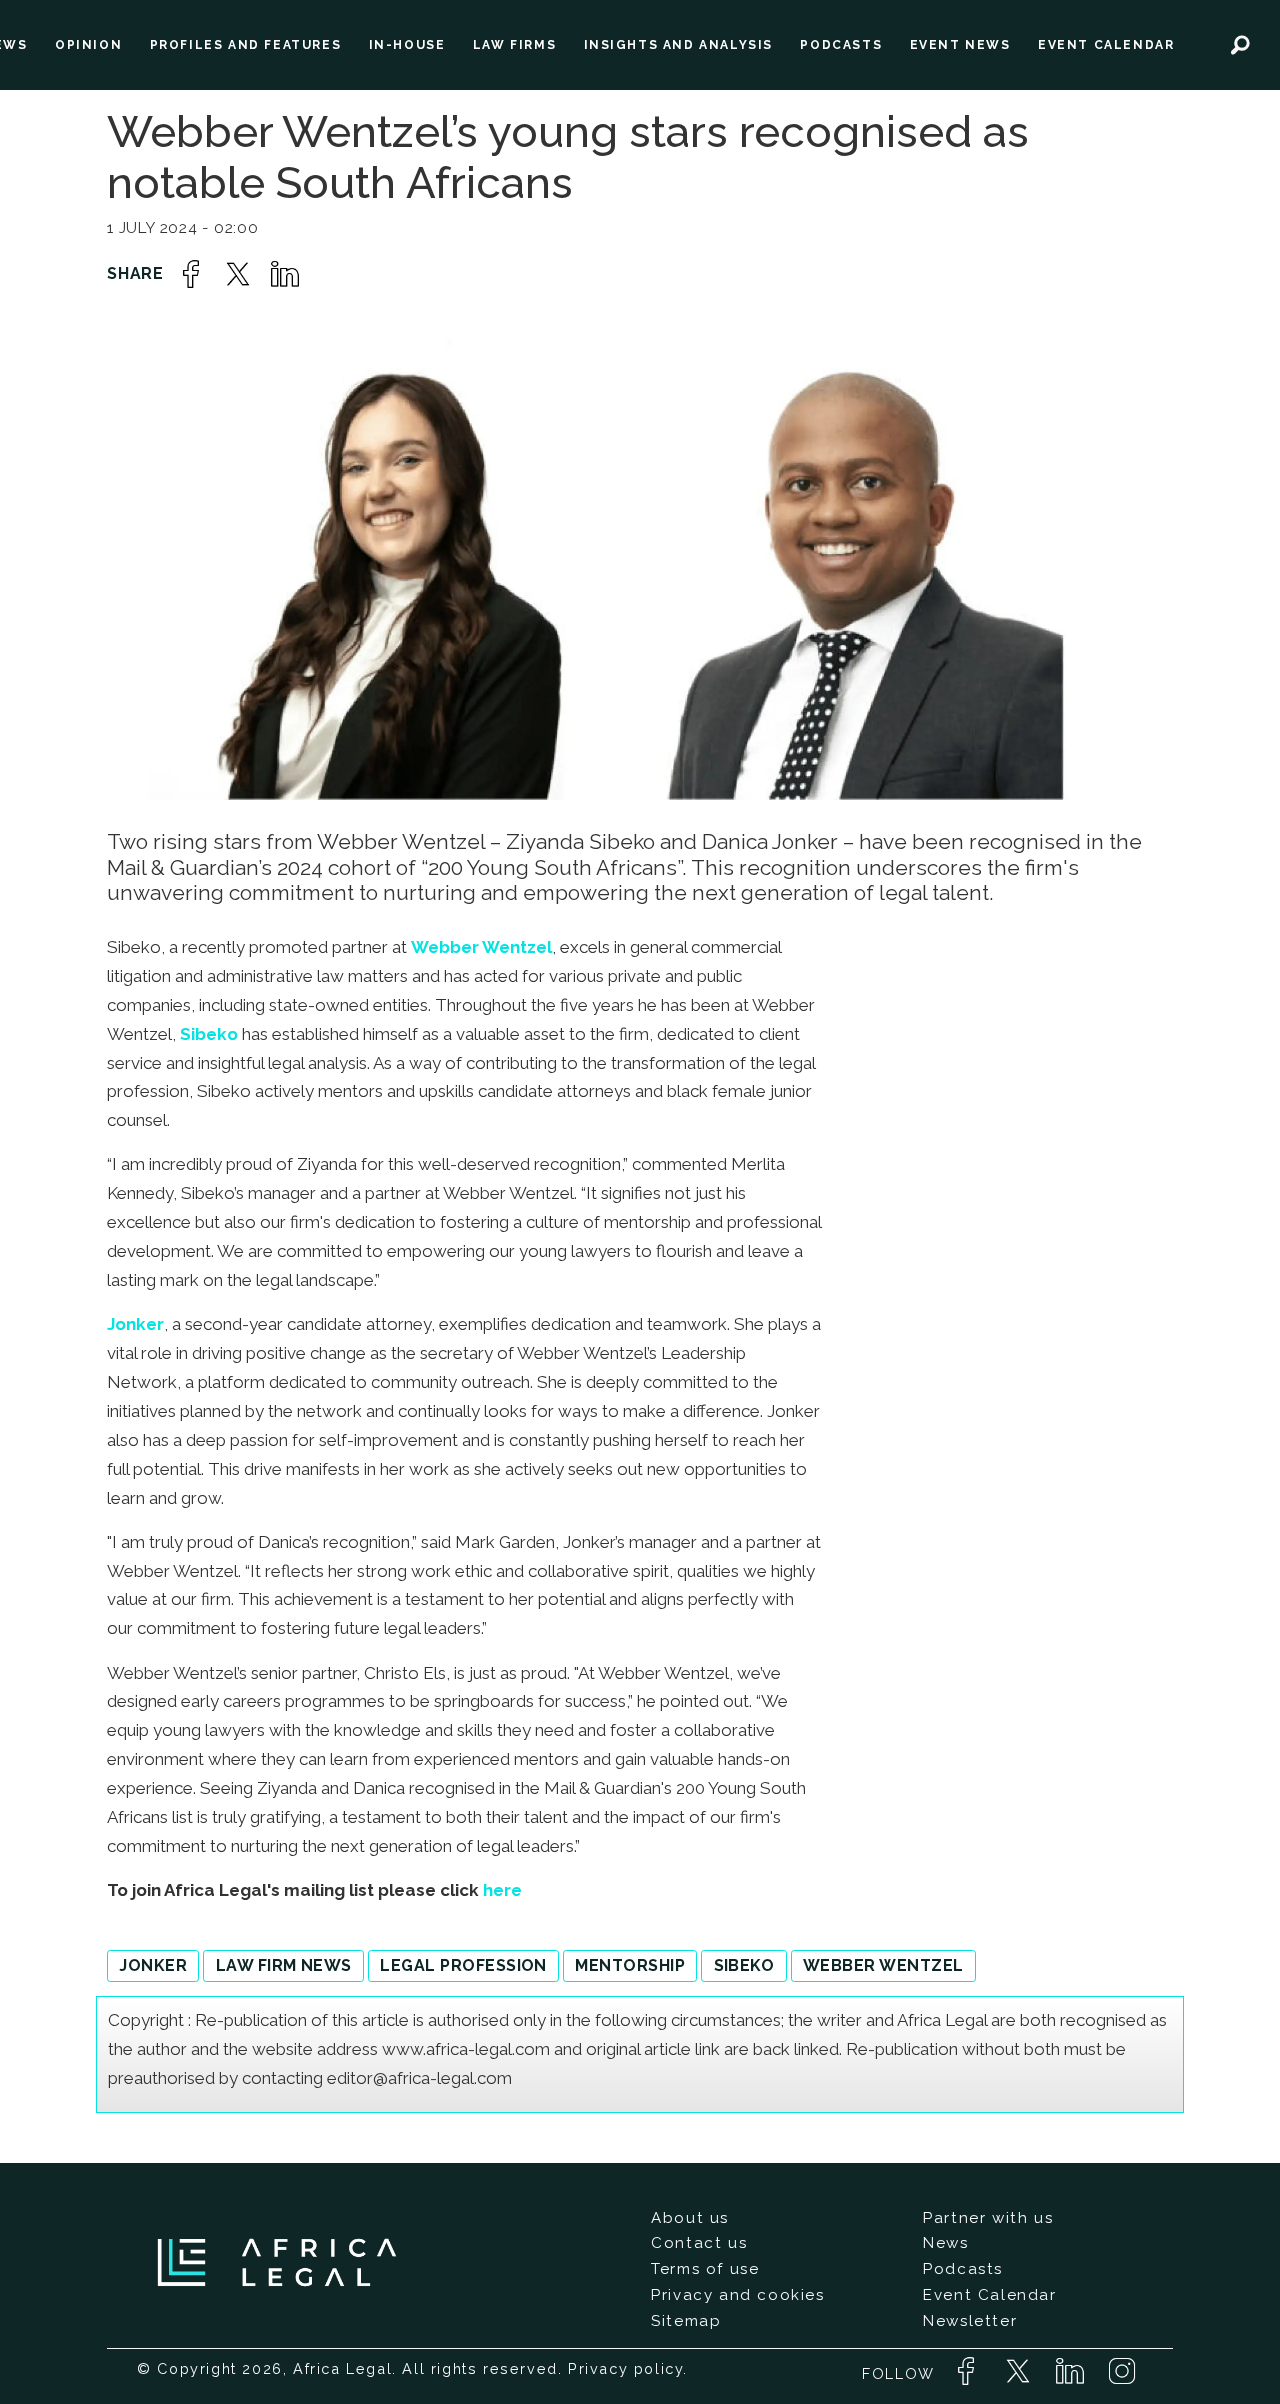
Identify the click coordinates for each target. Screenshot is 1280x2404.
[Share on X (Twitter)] (238, 274)
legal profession (463, 1965)
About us (690, 2218)
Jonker (135, 1324)
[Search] (1241, 45)
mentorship (630, 1965)
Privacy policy (625, 2368)
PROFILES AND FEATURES (246, 45)
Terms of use (705, 2269)
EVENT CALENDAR (1106, 45)
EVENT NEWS (960, 45)
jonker (153, 1965)
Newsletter (970, 2321)
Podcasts (963, 2269)
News (945, 2243)
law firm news (284, 1965)
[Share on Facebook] (191, 274)
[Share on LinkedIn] (285, 274)
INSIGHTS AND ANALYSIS (679, 45)
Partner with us (988, 2218)
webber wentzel (883, 1965)
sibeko (744, 1965)
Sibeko (209, 1034)
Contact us (699, 2243)
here (502, 1890)
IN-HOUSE (407, 45)
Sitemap (686, 2321)
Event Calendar (989, 2295)
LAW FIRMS (514, 45)
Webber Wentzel (481, 947)
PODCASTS (841, 45)
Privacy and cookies (737, 2295)
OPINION (88, 45)
